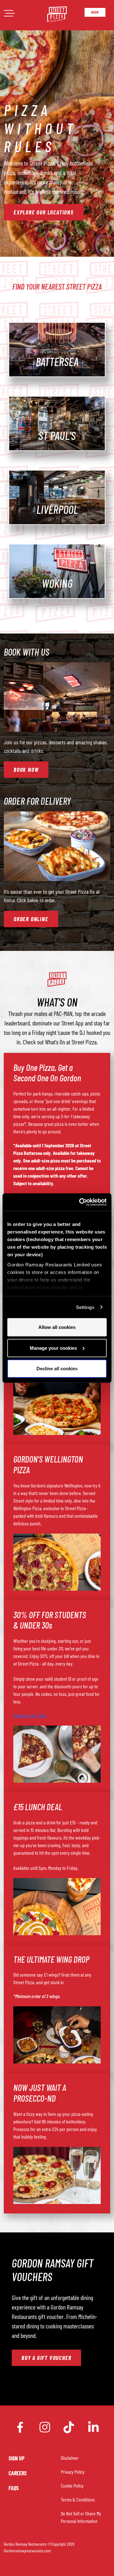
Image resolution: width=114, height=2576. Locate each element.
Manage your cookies (53, 1348)
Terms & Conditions (78, 2499)
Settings (85, 1307)
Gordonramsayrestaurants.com (27, 2551)
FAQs (14, 2488)
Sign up (16, 2458)
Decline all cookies (57, 1369)
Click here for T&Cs (30, 1715)
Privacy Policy (73, 2472)
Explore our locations (44, 212)
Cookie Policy (72, 2486)
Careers (18, 2473)
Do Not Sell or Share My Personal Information (81, 2517)
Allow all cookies (57, 1327)
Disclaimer (70, 2458)
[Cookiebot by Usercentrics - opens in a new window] (80, 1202)
